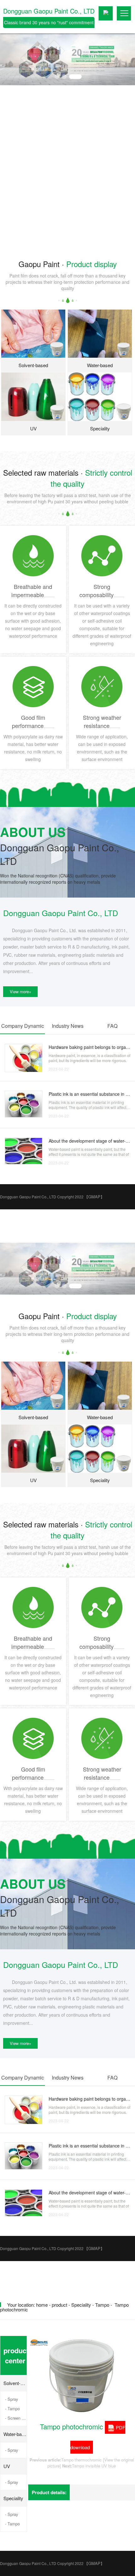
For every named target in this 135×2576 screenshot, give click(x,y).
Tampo (102, 2305)
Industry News (68, 1026)
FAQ (112, 1026)
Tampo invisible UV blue (94, 2466)
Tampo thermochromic (81, 2460)
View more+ (21, 991)
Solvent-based (15, 2383)
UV (7, 2466)
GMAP (94, 1197)
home (42, 2305)
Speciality (81, 2305)
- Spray (12, 2399)
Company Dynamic (23, 1026)
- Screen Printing (16, 2418)
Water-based (15, 2434)
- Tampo (12, 2408)
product (59, 2305)
